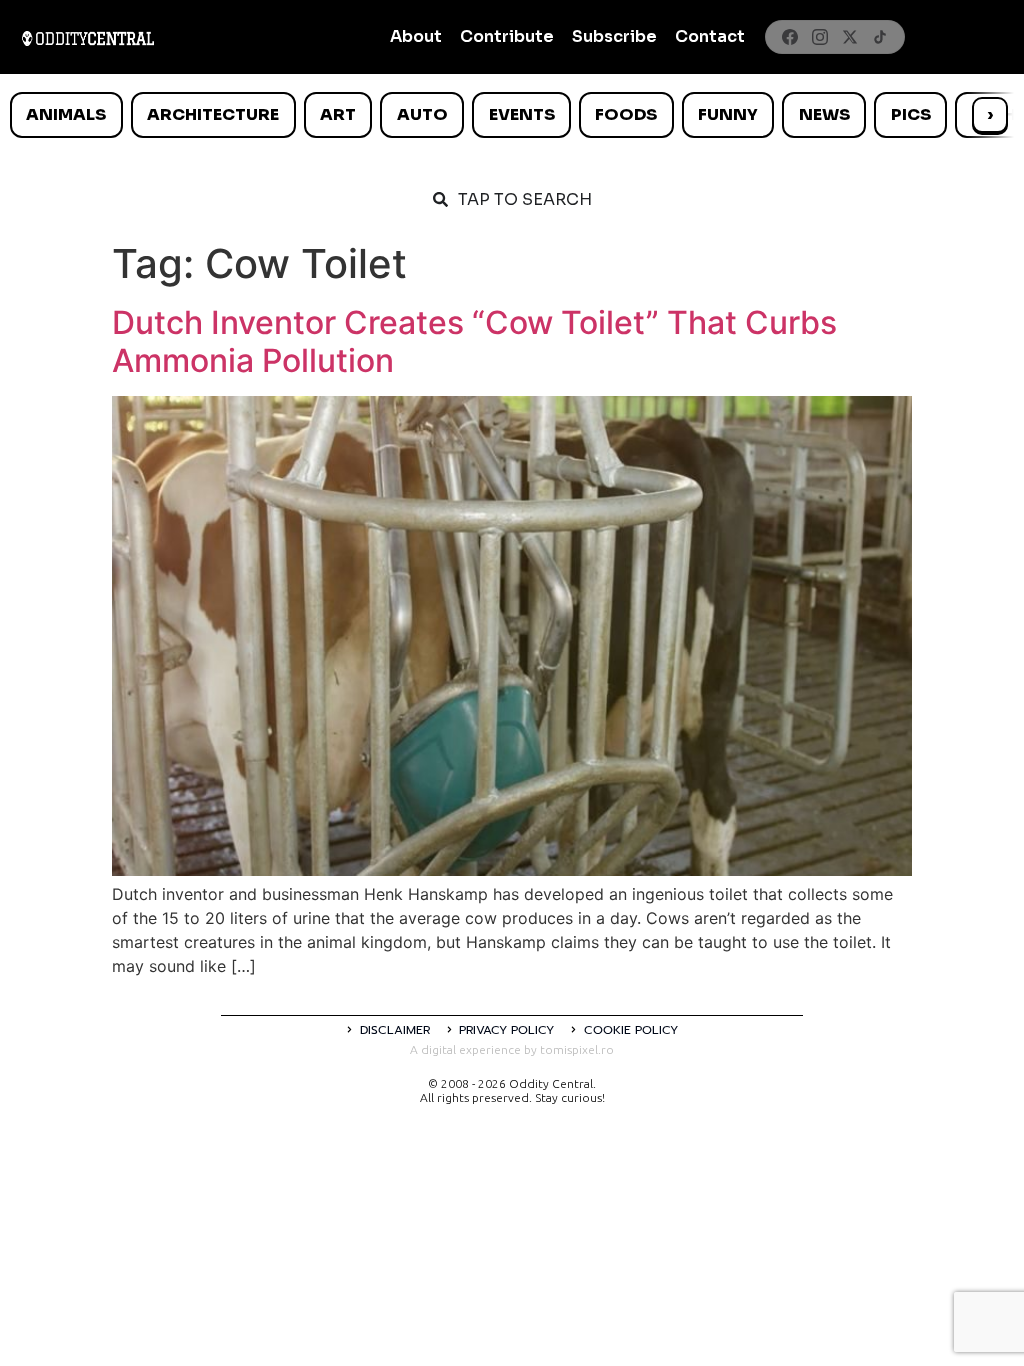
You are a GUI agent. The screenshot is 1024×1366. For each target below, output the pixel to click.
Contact (710, 36)
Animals (66, 114)
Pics (911, 114)
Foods (626, 114)
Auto (422, 114)
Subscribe (614, 36)
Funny (728, 114)
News (824, 114)
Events (522, 114)
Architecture (213, 114)
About (416, 36)
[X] (850, 37)
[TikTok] (880, 37)
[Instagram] (820, 37)
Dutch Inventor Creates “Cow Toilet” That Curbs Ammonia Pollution (474, 341)
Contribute (507, 36)
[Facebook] (790, 37)
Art (338, 114)
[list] (512, 115)
